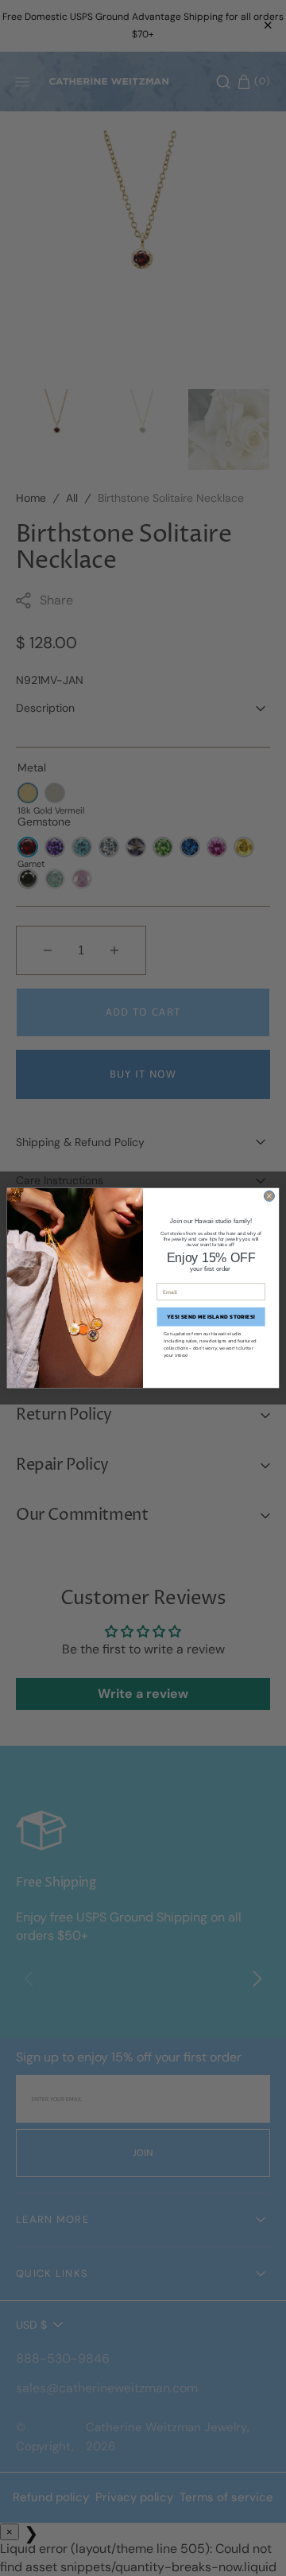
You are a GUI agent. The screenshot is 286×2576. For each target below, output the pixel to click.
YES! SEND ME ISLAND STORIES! (211, 1317)
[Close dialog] (269, 1196)
